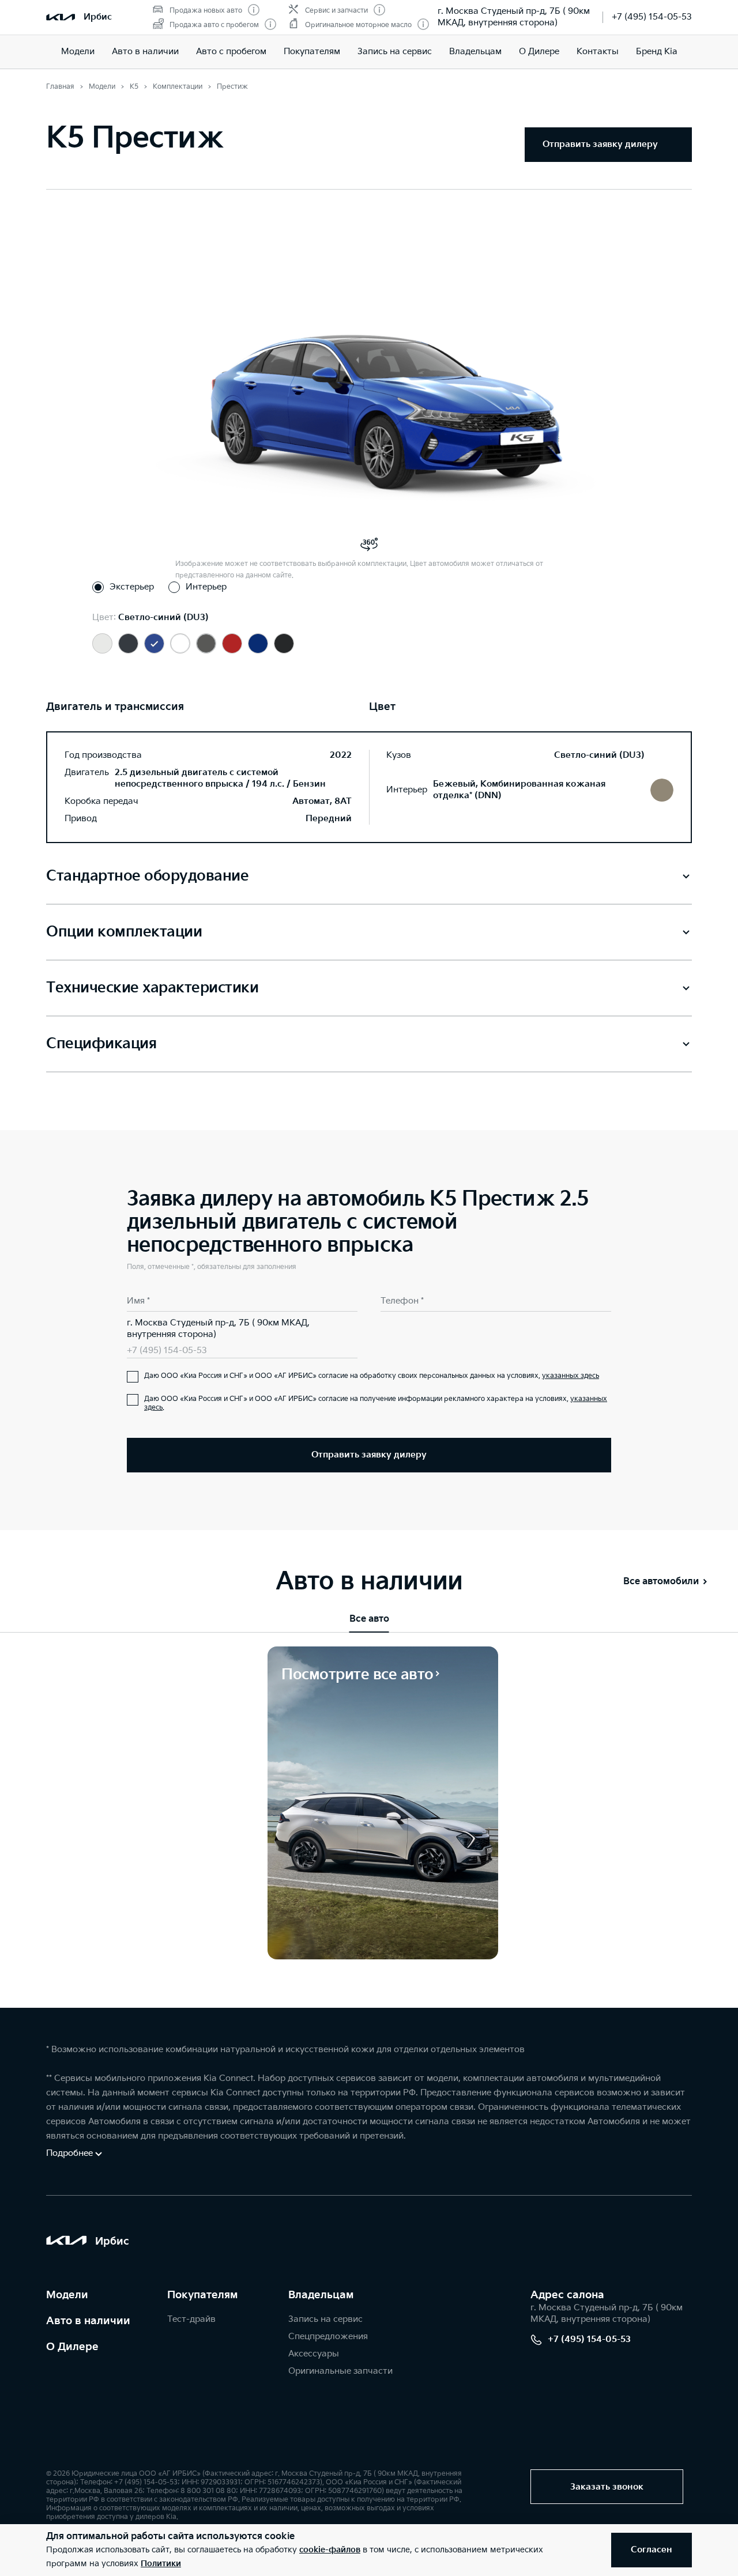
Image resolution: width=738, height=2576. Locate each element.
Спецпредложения (328, 2337)
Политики (161, 2564)
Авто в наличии (145, 52)
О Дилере (539, 52)
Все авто (369, 1619)
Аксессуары (314, 2354)
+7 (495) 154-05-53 (652, 17)
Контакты (598, 52)
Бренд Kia (657, 52)
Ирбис (98, 17)
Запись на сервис (395, 52)
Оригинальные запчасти (340, 2371)
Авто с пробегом (231, 52)
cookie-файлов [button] (330, 2550)
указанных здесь (571, 1376)
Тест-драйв (191, 2319)
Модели (78, 52)
